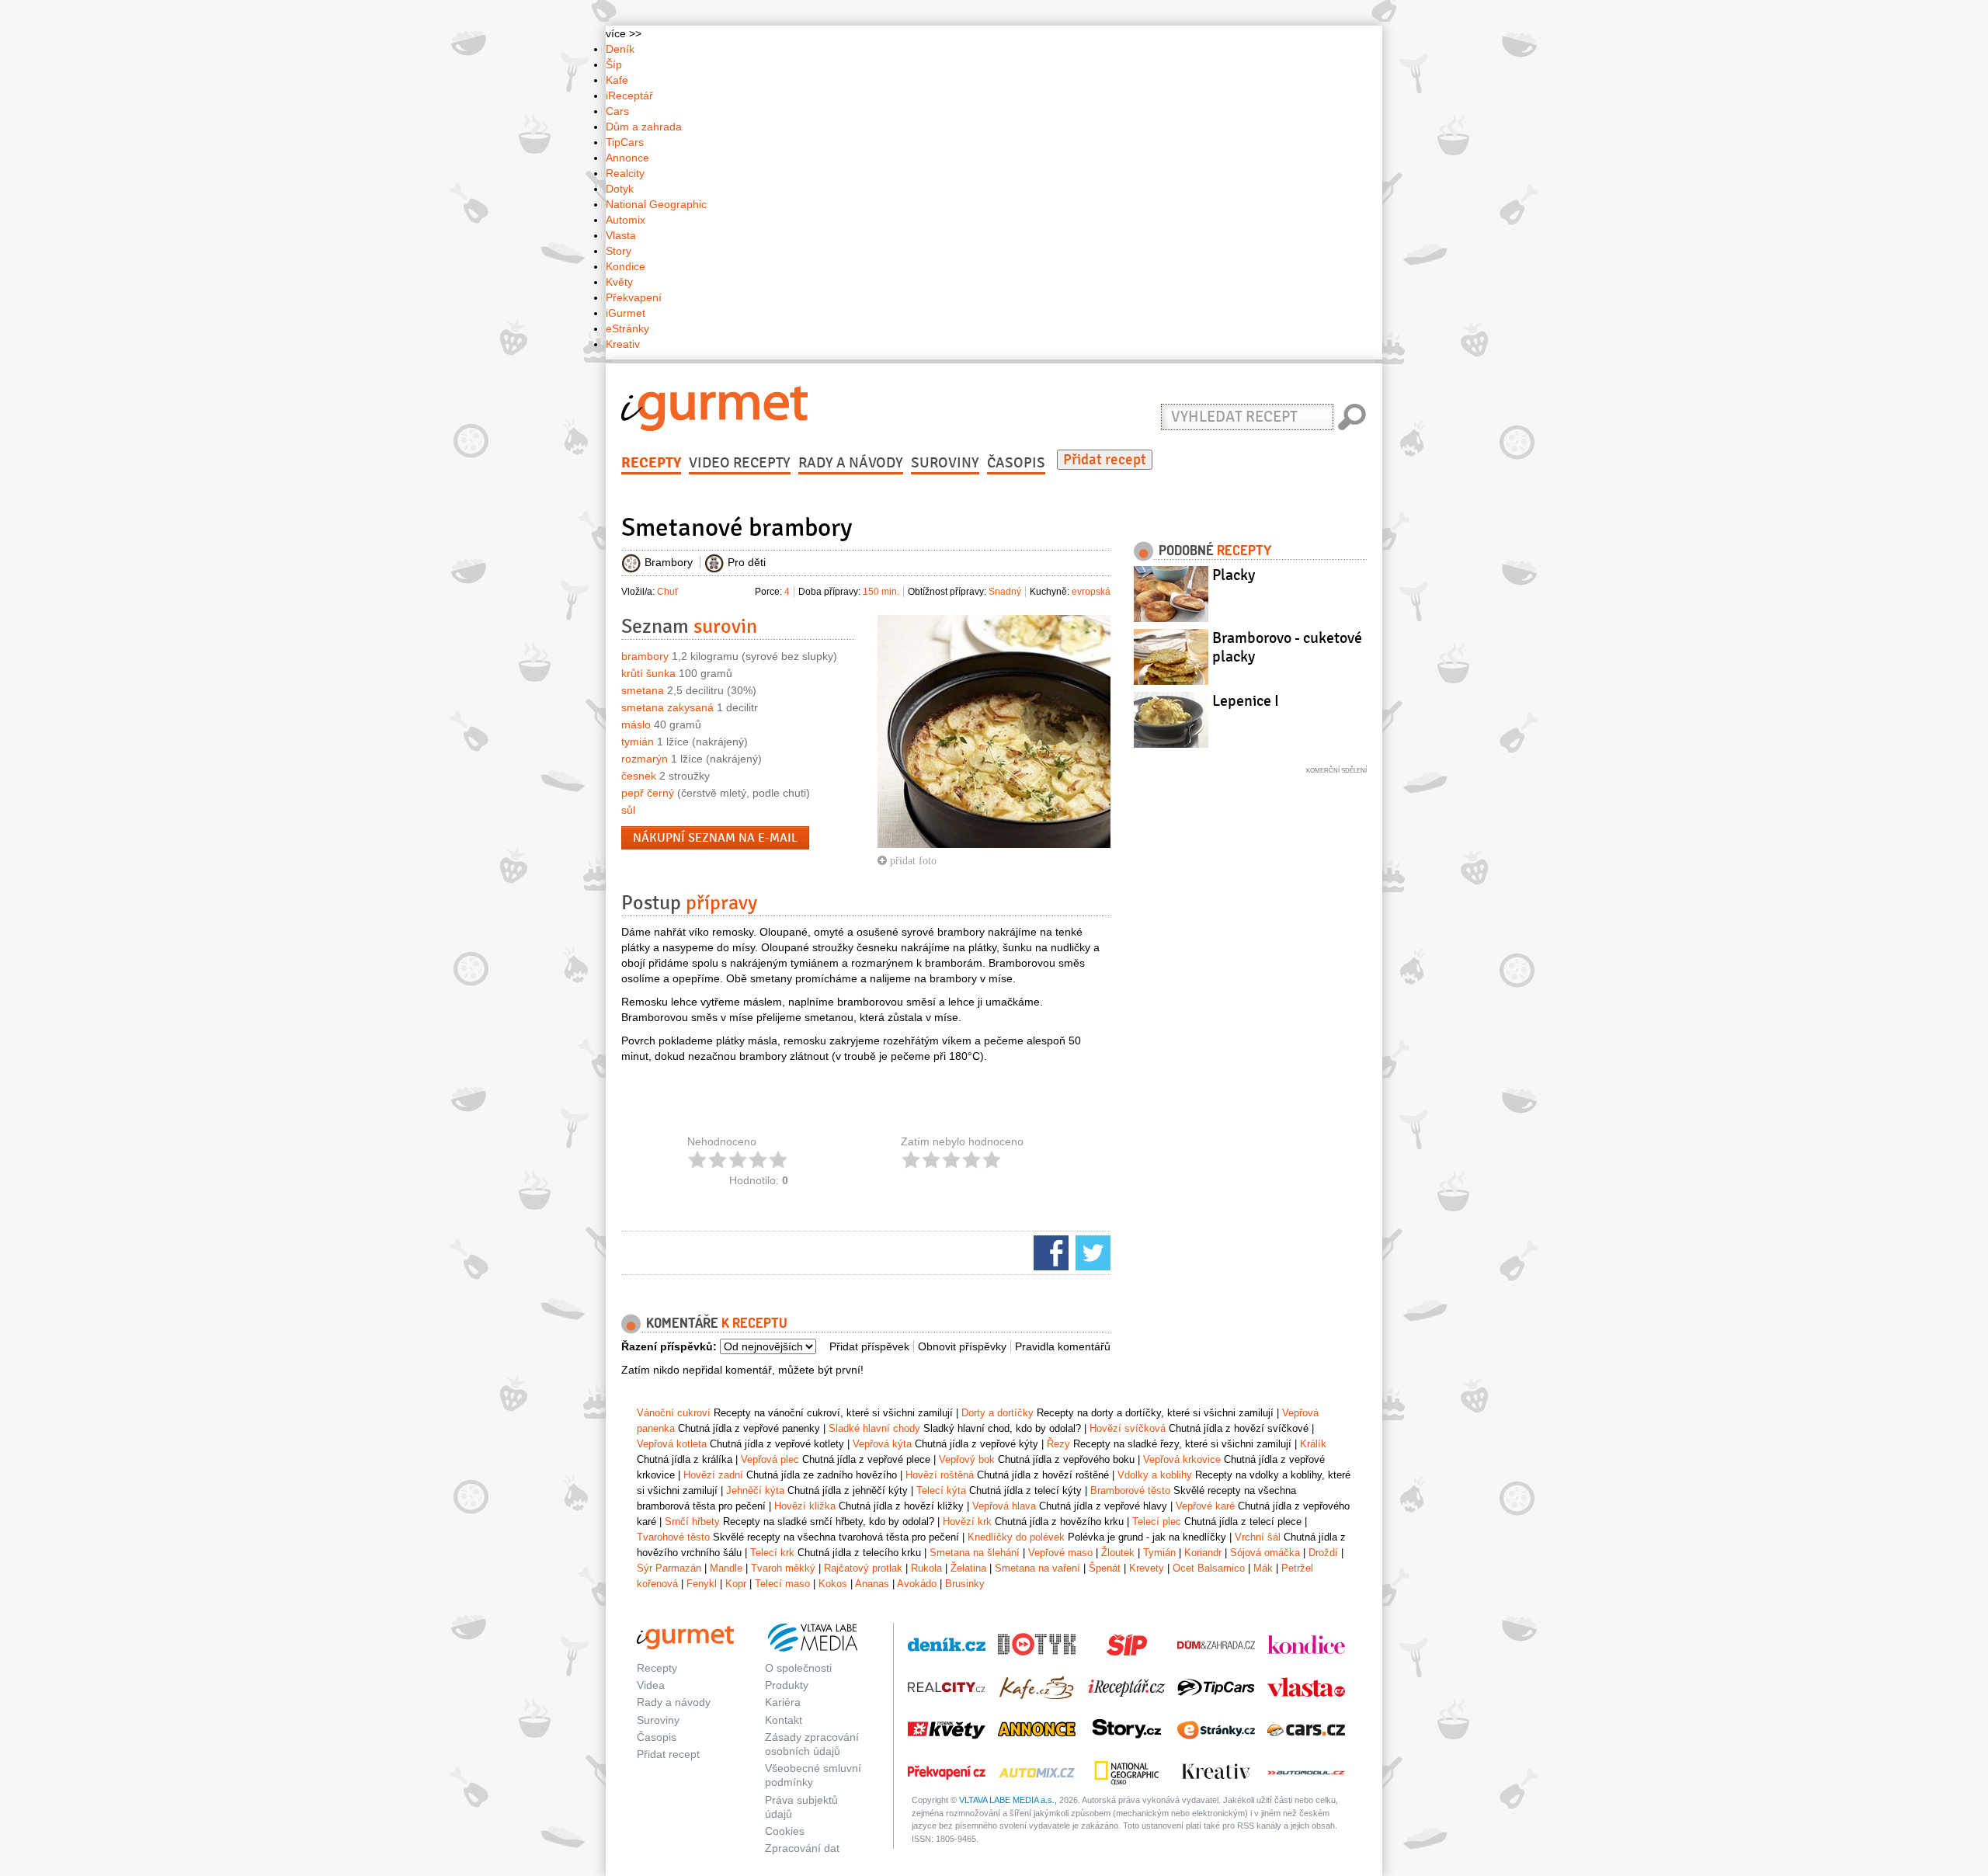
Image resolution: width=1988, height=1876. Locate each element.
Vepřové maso (1060, 1553)
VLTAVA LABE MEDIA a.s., (1008, 1800)
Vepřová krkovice (1182, 1459)
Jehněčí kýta (755, 1490)
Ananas (872, 1584)
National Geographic (656, 204)
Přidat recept (1105, 460)
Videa (651, 1685)
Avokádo (917, 1584)
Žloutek (1118, 1553)
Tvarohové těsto (673, 1537)
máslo (636, 724)
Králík (1313, 1444)
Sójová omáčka (1265, 1553)
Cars (617, 111)
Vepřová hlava (1004, 1506)
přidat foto (912, 860)
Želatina (968, 1568)
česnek (639, 776)
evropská (1091, 592)
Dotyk (620, 189)
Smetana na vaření (1037, 1568)
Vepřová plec (770, 1459)
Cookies (785, 1831)
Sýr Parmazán (669, 1568)
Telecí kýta (941, 1490)
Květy (619, 282)
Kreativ (623, 344)
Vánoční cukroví (674, 1413)
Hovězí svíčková (1128, 1428)
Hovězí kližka (805, 1506)
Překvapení (634, 297)
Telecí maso (782, 1584)
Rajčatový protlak (863, 1568)
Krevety (1147, 1568)
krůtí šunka (648, 673)
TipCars (625, 142)
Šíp (614, 64)
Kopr (736, 1584)
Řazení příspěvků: (669, 1346)
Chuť (668, 592)
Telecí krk (772, 1553)
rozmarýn (645, 759)
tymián (638, 742)
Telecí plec (1157, 1522)
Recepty (651, 463)
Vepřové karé (1205, 1506)
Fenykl (702, 1584)
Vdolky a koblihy (1155, 1475)
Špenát (1105, 1568)
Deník (620, 49)
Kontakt (784, 1720)
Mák (1263, 1568)
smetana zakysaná (667, 707)
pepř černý (648, 793)
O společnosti (798, 1668)
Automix (626, 220)
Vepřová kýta (882, 1444)
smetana (643, 690)
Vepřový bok (967, 1459)
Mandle (726, 1568)
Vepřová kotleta (672, 1444)
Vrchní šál (1258, 1537)
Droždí (1323, 1553)
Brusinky (965, 1584)
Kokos (833, 1584)
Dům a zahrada (644, 127)
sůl (628, 810)
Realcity (625, 173)
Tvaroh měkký (783, 1568)
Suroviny (945, 463)
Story (619, 251)
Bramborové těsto (1130, 1490)
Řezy (1058, 1444)
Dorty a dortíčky (997, 1413)
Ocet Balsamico (1209, 1568)
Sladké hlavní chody (874, 1428)
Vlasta (621, 235)
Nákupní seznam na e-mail (715, 838)
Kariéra (783, 1702)
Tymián (1159, 1553)
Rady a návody (851, 463)
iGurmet (626, 313)
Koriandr (1203, 1553)
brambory (645, 656)
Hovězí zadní (713, 1475)
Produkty (787, 1685)
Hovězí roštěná (940, 1475)
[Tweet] (1091, 1252)
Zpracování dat (802, 1848)
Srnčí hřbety (692, 1522)
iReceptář (629, 96)
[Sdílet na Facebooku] (1049, 1252)
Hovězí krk (967, 1522)
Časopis (1016, 463)
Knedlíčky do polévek (1016, 1537)
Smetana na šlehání (975, 1553)
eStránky (627, 328)
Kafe (617, 80)
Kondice (626, 266)
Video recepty (740, 463)
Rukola (926, 1568)
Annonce (627, 158)
